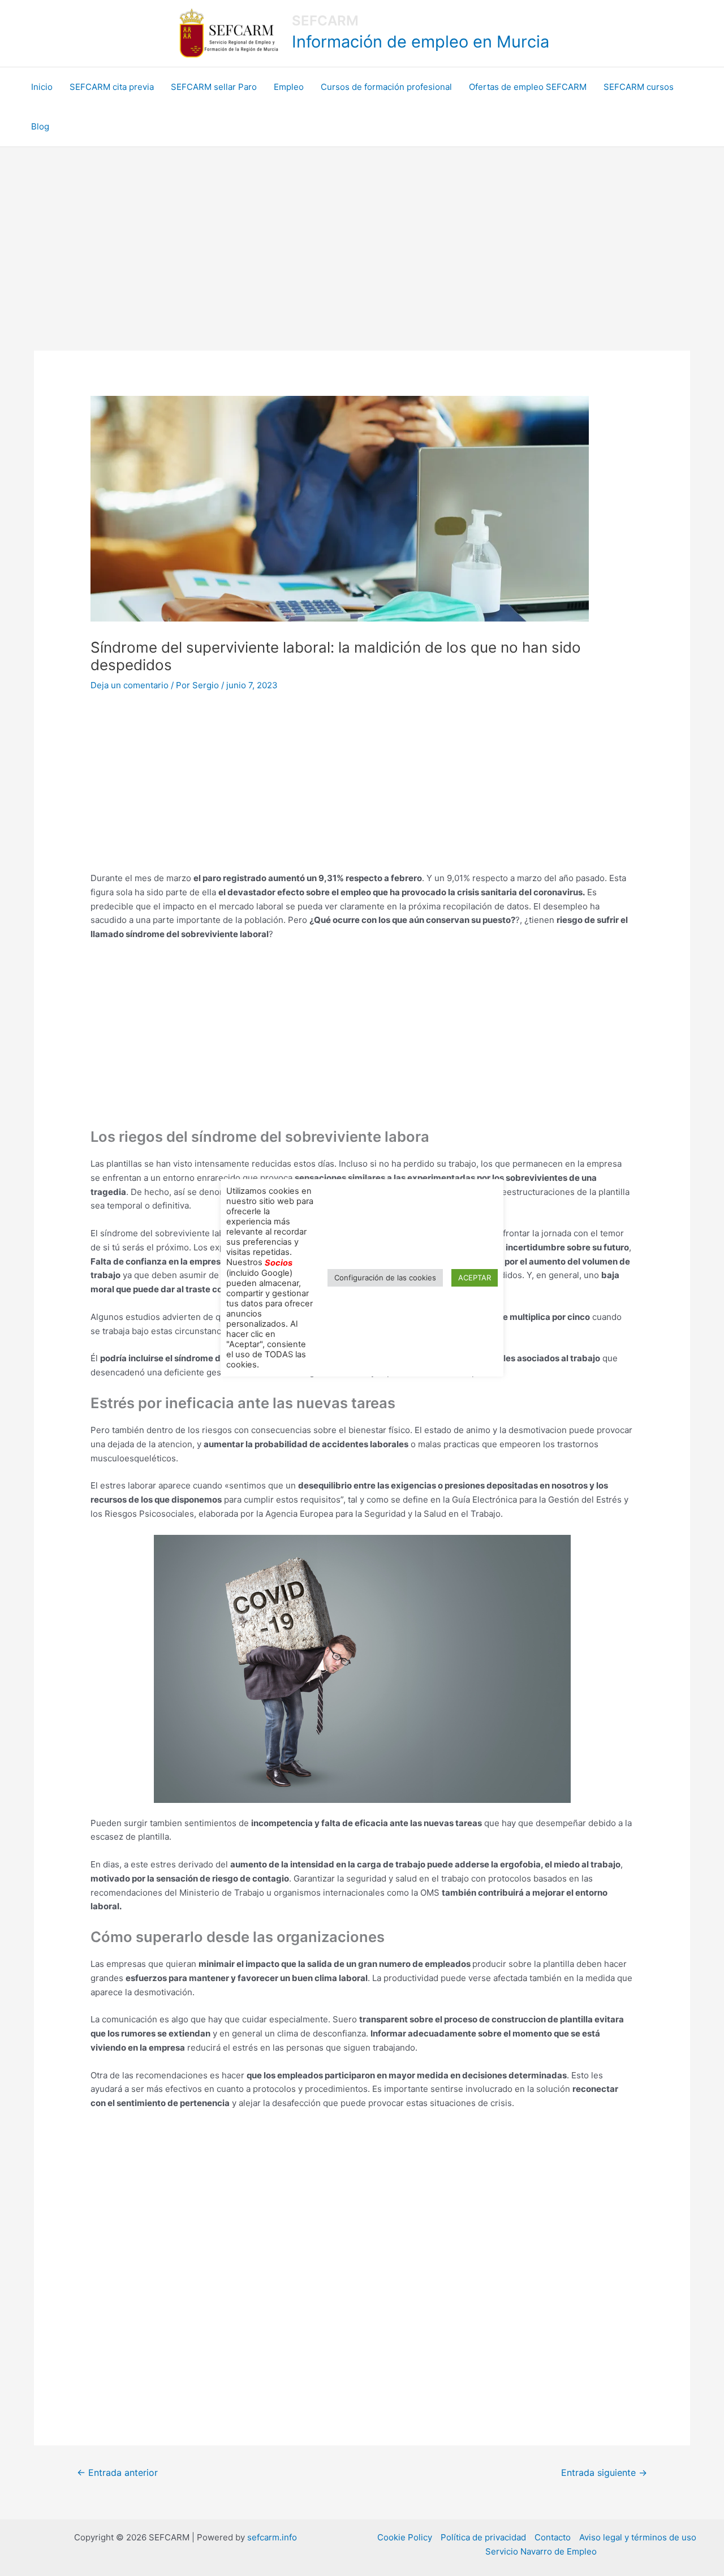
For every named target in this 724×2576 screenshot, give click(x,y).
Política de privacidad (483, 2537)
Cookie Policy (405, 2537)
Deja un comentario (130, 685)
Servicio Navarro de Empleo (541, 2551)
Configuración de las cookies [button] (385, 1278)
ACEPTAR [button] (475, 1278)
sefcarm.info (272, 2537)
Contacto (553, 2537)
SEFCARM (325, 21)
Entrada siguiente (604, 2473)
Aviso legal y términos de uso (638, 2537)
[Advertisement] (362, 232)
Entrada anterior (117, 2473)
